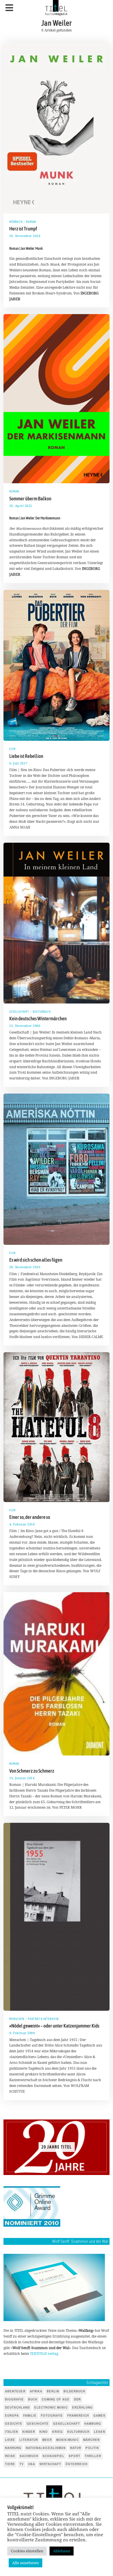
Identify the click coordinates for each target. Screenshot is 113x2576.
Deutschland (17, 2407)
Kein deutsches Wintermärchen (38, 1019)
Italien (11, 2432)
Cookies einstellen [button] (27, 2551)
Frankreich (78, 2415)
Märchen (91, 2440)
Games (99, 2415)
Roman (31, 222)
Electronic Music (51, 2407)
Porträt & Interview (43, 2019)
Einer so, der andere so (30, 1517)
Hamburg (93, 2424)
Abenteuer (15, 2391)
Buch (33, 2399)
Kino (44, 2432)
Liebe (10, 2440)
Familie (30, 2415)
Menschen (17, 2019)
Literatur (29, 2440)
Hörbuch (16, 222)
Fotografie (52, 2415)
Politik (92, 2448)
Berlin (53, 2391)
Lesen (100, 2432)
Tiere (10, 2464)
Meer (47, 2440)
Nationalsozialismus (46, 2448)
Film (12, 749)
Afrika (36, 2391)
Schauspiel (53, 2456)
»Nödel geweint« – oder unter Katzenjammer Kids (54, 2026)
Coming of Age (56, 2399)
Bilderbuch (74, 2391)
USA (32, 2464)
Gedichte (14, 2424)
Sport (74, 2456)
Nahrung (13, 2448)
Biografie (14, 2399)
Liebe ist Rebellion (26, 756)
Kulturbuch (42, 1012)
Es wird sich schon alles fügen (36, 1260)
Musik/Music (68, 2440)
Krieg (58, 2432)
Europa (12, 2415)
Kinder (29, 2432)
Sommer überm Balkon (30, 499)
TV (22, 2464)
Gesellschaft (19, 1012)
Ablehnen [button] (62, 2551)
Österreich (76, 2464)
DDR (77, 2399)
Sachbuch (29, 2456)
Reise (10, 2456)
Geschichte (38, 2424)
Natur (76, 2448)
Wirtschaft (50, 2464)
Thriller (93, 2456)
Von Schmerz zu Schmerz (32, 1771)
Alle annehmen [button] (25, 2563)
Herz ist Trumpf (23, 229)
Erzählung (82, 2407)
